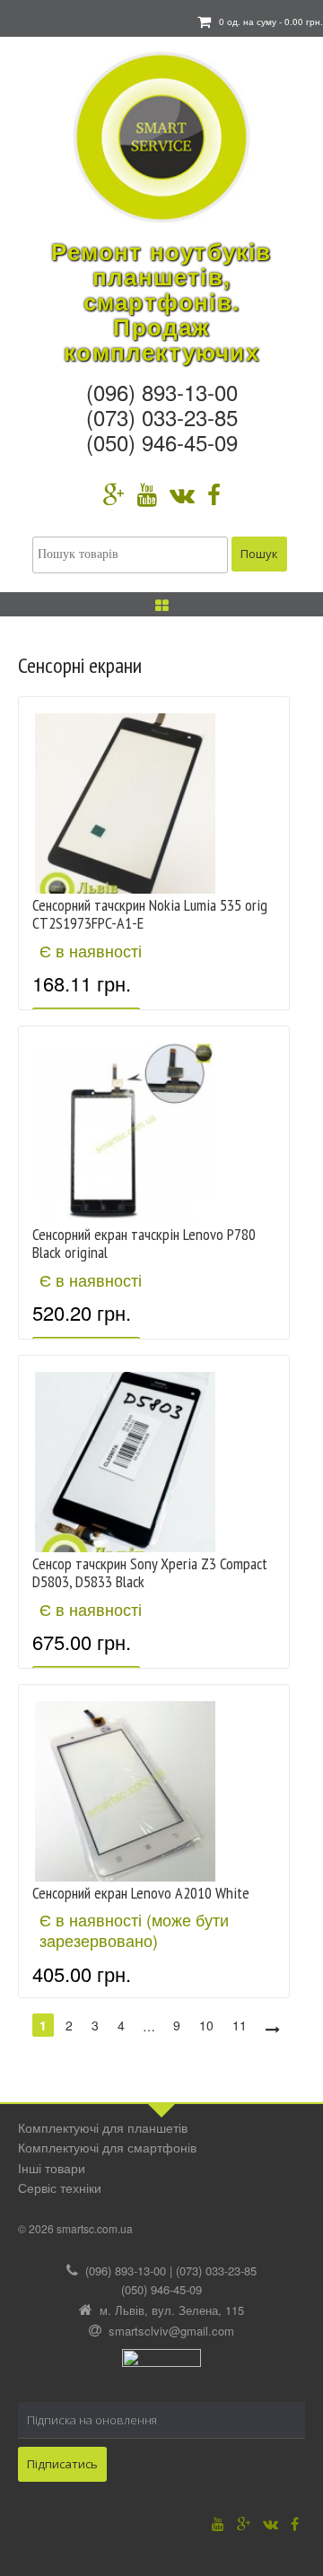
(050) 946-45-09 (162, 442)
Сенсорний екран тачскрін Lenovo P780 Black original (144, 1243)
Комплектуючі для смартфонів (107, 2147)
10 (206, 2025)
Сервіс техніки (60, 2187)
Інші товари (52, 2168)
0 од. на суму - (271, 22)
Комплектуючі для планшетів (103, 2127)
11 (240, 2025)
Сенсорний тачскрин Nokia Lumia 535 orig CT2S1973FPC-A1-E (150, 914)
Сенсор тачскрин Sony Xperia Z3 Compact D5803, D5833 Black (150, 1572)
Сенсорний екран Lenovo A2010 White (141, 1893)
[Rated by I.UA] (161, 2363)
